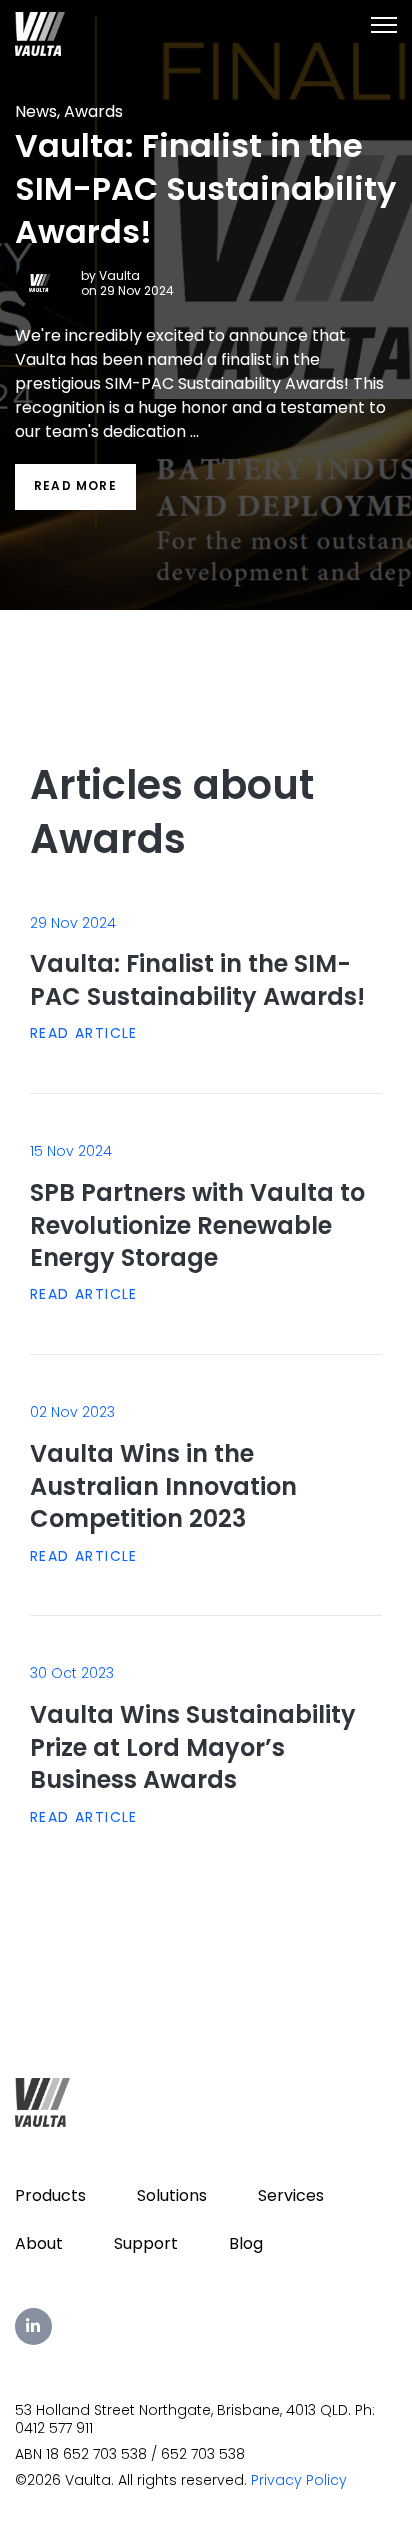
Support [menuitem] (146, 2243)
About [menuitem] (39, 2243)
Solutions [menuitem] (172, 2195)
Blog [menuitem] (246, 2243)
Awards (93, 111)
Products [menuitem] (50, 2195)
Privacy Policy (299, 2480)
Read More (75, 485)
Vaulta (119, 275)
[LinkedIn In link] (33, 2326)
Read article (84, 1033)
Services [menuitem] (291, 2195)
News (36, 111)
